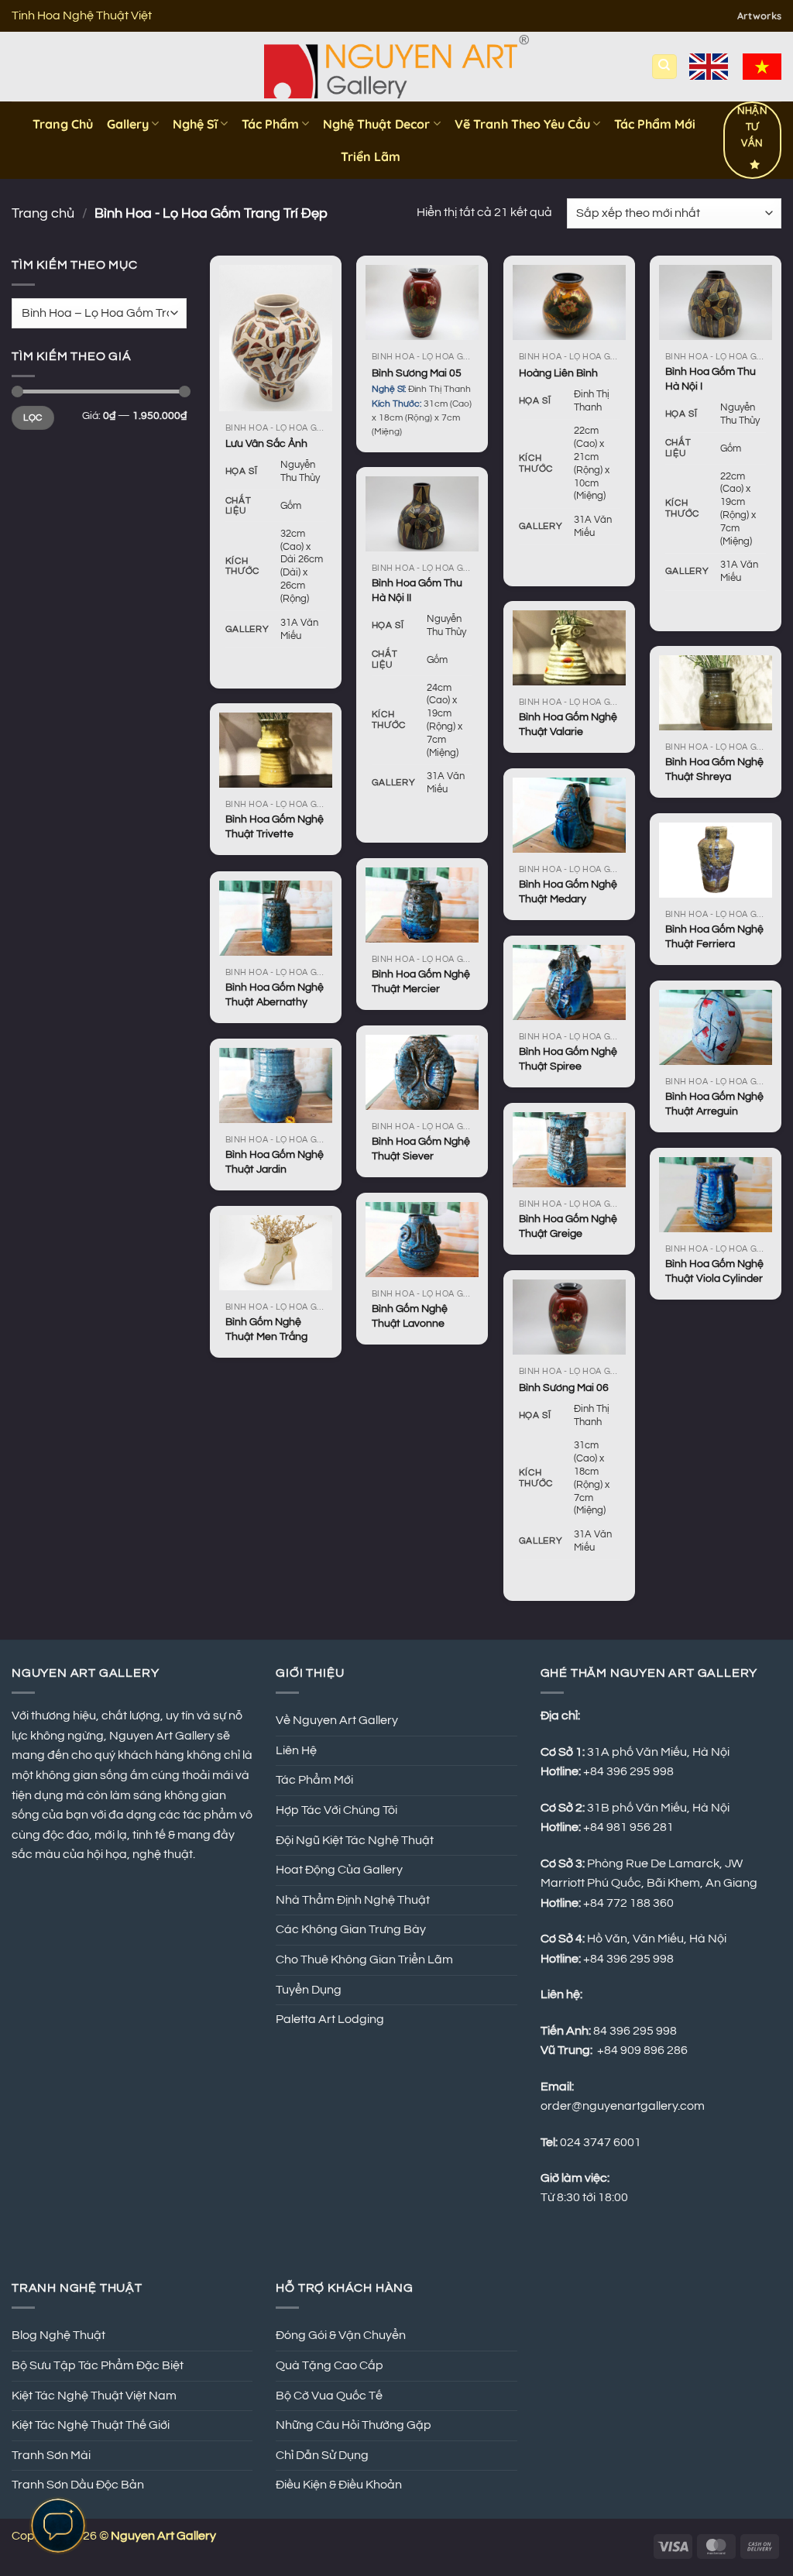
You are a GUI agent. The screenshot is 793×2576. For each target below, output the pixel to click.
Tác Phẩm (270, 124)
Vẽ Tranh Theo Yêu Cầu (522, 124)
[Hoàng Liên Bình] (569, 302)
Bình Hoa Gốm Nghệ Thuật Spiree (568, 1059)
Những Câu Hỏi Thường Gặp (354, 2425)
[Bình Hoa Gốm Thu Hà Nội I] (716, 302)
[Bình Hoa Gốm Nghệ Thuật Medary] (569, 815)
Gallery (128, 124)
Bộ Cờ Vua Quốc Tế (329, 2396)
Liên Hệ (296, 1750)
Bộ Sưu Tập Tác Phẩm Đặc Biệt (98, 2365)
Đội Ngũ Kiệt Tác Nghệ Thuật (355, 1840)
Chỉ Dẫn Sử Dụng (322, 2455)
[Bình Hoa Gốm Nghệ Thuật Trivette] (276, 750)
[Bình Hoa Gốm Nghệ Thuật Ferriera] (716, 860)
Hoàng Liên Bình (558, 373)
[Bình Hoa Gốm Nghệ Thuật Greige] (569, 1150)
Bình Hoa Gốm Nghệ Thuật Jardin (275, 1162)
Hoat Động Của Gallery (339, 1870)
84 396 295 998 (635, 2031)
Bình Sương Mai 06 (564, 1388)
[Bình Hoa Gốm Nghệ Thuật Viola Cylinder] (716, 1195)
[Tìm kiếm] (664, 67)
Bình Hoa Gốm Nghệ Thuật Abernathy (275, 994)
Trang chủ (43, 213)
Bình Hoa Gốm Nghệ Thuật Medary (568, 891)
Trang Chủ (63, 124)
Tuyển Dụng (309, 1990)
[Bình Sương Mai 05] (422, 302)
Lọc (33, 417)
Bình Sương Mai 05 (417, 373)
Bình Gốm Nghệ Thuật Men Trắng (266, 1329)
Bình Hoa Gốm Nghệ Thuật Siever (421, 1149)
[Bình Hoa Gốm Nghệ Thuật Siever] (422, 1072)
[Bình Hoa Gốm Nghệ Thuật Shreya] (716, 693)
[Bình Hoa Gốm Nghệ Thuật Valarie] (569, 648)
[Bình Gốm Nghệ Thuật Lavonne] (422, 1240)
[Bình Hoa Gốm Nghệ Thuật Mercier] (422, 905)
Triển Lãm (371, 156)
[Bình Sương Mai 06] (569, 1317)
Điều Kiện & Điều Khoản (339, 2485)
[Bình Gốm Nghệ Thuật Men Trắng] (276, 1253)
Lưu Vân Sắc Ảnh (266, 443)
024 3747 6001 (601, 2142)
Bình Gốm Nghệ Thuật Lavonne (410, 1316)
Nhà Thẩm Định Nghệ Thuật (353, 1900)
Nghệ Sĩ (195, 124)
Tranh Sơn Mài (51, 2455)
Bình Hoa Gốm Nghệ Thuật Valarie (568, 724)
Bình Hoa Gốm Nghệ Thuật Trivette (275, 826)
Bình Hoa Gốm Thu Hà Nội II (417, 590)
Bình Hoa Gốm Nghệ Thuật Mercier (421, 981)
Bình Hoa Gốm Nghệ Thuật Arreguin (714, 1104)
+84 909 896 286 (642, 2050)
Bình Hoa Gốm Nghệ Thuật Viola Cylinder (714, 1271)
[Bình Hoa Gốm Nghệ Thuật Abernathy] (276, 918)
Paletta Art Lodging (330, 2019)
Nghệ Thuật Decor (376, 124)
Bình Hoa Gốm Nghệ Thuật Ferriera (714, 936)
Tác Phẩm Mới (655, 124)
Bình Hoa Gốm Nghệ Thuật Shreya (714, 769)
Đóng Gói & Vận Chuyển (341, 2335)
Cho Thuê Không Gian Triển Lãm (364, 1959)
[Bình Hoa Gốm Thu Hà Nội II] (422, 514)
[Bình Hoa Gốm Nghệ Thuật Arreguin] (716, 1027)
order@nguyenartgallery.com (623, 2106)
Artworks (759, 15)
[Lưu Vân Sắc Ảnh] (276, 338)
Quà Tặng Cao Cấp (330, 2365)
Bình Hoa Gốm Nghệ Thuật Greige (568, 1226)
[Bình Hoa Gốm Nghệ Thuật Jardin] (276, 1085)
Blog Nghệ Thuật (58, 2335)
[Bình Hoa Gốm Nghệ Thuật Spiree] (569, 982)
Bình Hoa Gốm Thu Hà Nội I (711, 379)
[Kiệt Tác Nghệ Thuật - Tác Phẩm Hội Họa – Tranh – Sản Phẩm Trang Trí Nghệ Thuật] (397, 67)
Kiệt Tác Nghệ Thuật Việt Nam (94, 2396)
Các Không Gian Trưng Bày (351, 1929)
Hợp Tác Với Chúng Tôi (336, 1810)
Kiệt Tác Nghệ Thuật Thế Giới (91, 2425)
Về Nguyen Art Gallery (337, 1720)
